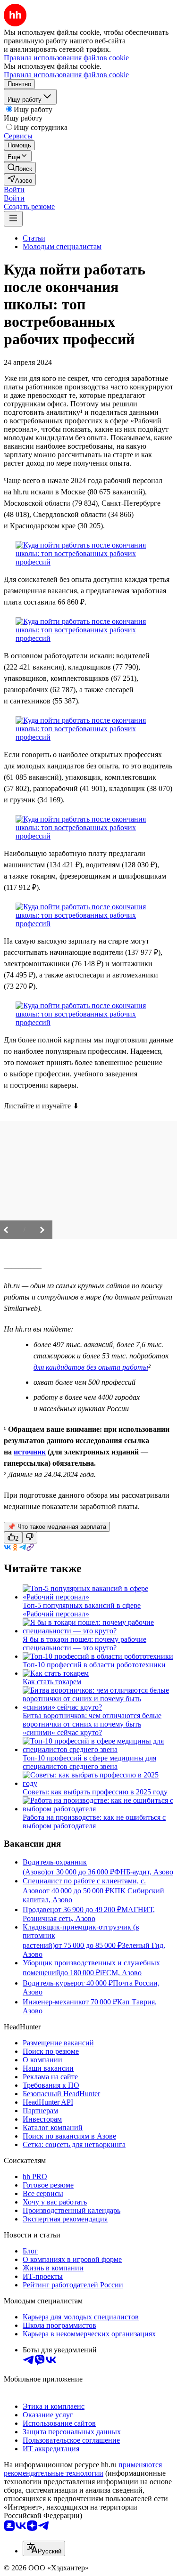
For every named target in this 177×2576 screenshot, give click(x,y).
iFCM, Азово (121, 1973)
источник (30, 1452)
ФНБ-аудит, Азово (144, 1872)
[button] (14, 190)
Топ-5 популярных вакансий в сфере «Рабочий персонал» (82, 1610)
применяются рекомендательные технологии (83, 2469)
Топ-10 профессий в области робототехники (94, 1665)
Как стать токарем (52, 1682)
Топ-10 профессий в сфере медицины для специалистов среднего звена (89, 1762)
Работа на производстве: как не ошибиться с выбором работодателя (94, 1821)
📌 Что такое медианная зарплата (57, 1527)
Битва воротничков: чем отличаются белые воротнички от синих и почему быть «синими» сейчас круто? (92, 1724)
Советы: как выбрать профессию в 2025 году (95, 1792)
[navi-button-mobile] (13, 219)
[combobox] (44, 2548)
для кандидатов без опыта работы (91, 1367)
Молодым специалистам (62, 246)
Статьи (34, 238)
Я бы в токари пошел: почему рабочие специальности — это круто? (84, 1643)
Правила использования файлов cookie (66, 75)
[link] (20, 168)
